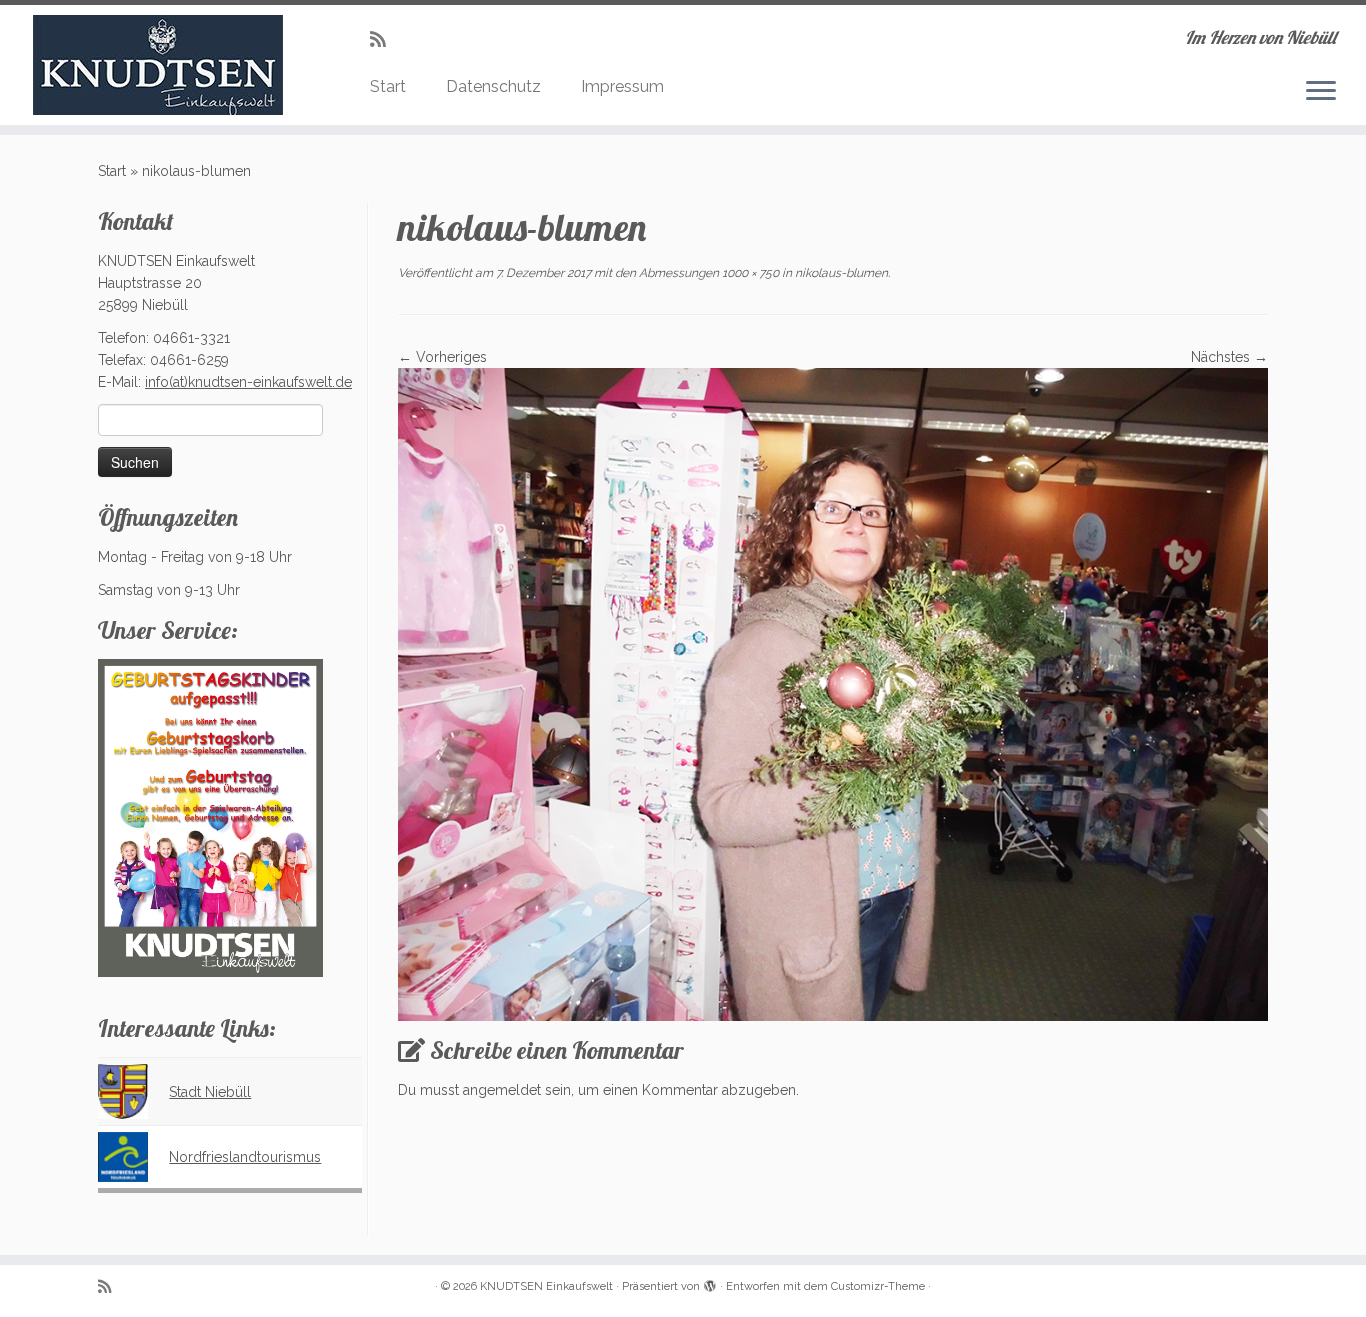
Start (388, 86)
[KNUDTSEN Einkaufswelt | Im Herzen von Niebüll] (157, 65)
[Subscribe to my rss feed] (384, 39)
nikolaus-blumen (840, 273)
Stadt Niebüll (210, 1092)
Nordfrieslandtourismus (245, 1157)
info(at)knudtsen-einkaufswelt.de (248, 382)
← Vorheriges (442, 357)
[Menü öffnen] (1321, 92)
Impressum (622, 86)
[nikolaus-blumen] (833, 693)
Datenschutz (493, 86)
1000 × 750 (749, 273)
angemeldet (502, 1090)
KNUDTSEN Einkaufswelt (546, 1286)
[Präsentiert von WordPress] (710, 1283)
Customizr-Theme (878, 1286)
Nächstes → (1229, 357)
